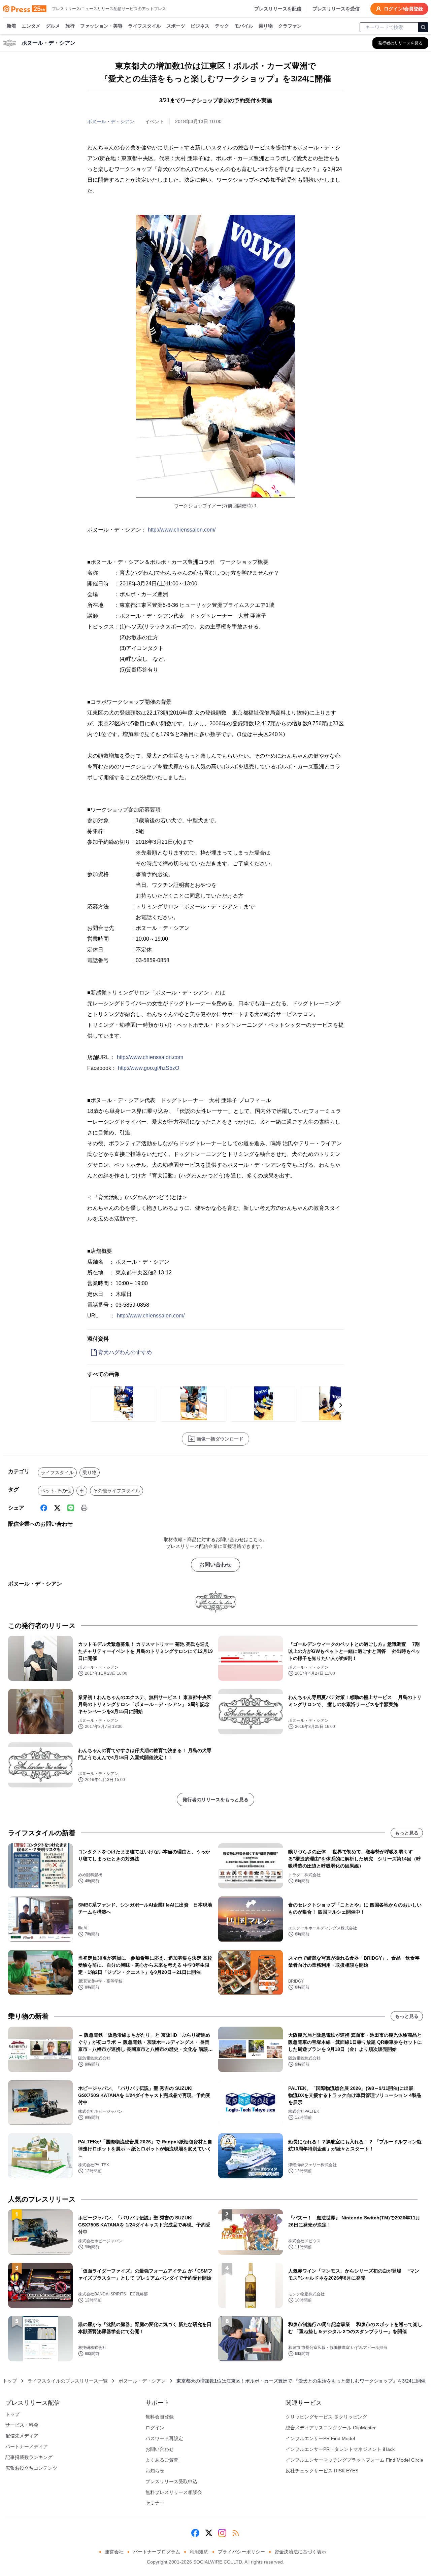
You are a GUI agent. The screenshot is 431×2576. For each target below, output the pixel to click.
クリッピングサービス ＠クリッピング (326, 2417)
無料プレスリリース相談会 (174, 2492)
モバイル (244, 26)
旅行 (70, 26)
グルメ (53, 26)
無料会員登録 (160, 2417)
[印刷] (84, 1508)
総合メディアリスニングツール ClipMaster (331, 2428)
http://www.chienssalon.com (150, 1057)
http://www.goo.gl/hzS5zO (148, 1068)
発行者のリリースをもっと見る (215, 1800)
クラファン (290, 26)
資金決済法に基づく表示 (300, 2552)
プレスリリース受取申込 (171, 2481)
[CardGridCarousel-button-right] (341, 1405)
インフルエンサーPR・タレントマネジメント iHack (340, 2449)
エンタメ (31, 26)
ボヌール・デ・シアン (111, 121)
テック (222, 26)
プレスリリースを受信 (336, 9)
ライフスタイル (144, 26)
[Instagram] (222, 2533)
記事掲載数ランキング (29, 2457)
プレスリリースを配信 (278, 9)
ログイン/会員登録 (403, 9)
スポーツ (176, 26)
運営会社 (114, 2552)
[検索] (423, 27)
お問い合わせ (215, 1565)
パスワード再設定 (164, 2438)
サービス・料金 (22, 2425)
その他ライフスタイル (117, 1491)
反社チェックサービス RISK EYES (322, 2471)
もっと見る (407, 1833)
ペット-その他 (56, 1491)
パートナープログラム (157, 2552)
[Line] (71, 1508)
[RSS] (236, 2533)
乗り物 (266, 26)
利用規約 (199, 2552)
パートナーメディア (27, 2446)
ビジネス (200, 26)
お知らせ (155, 2471)
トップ (10, 2381)
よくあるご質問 (162, 2460)
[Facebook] (44, 1508)
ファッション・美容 (101, 26)
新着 (11, 26)
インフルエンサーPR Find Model (320, 2438)
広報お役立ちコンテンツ (31, 2468)
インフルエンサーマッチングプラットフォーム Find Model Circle (354, 2460)
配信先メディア (22, 2436)
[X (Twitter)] (57, 1508)
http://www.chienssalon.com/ (182, 530)
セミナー (155, 2503)
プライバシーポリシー (241, 2552)
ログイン (155, 2428)
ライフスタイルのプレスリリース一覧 (68, 2381)
